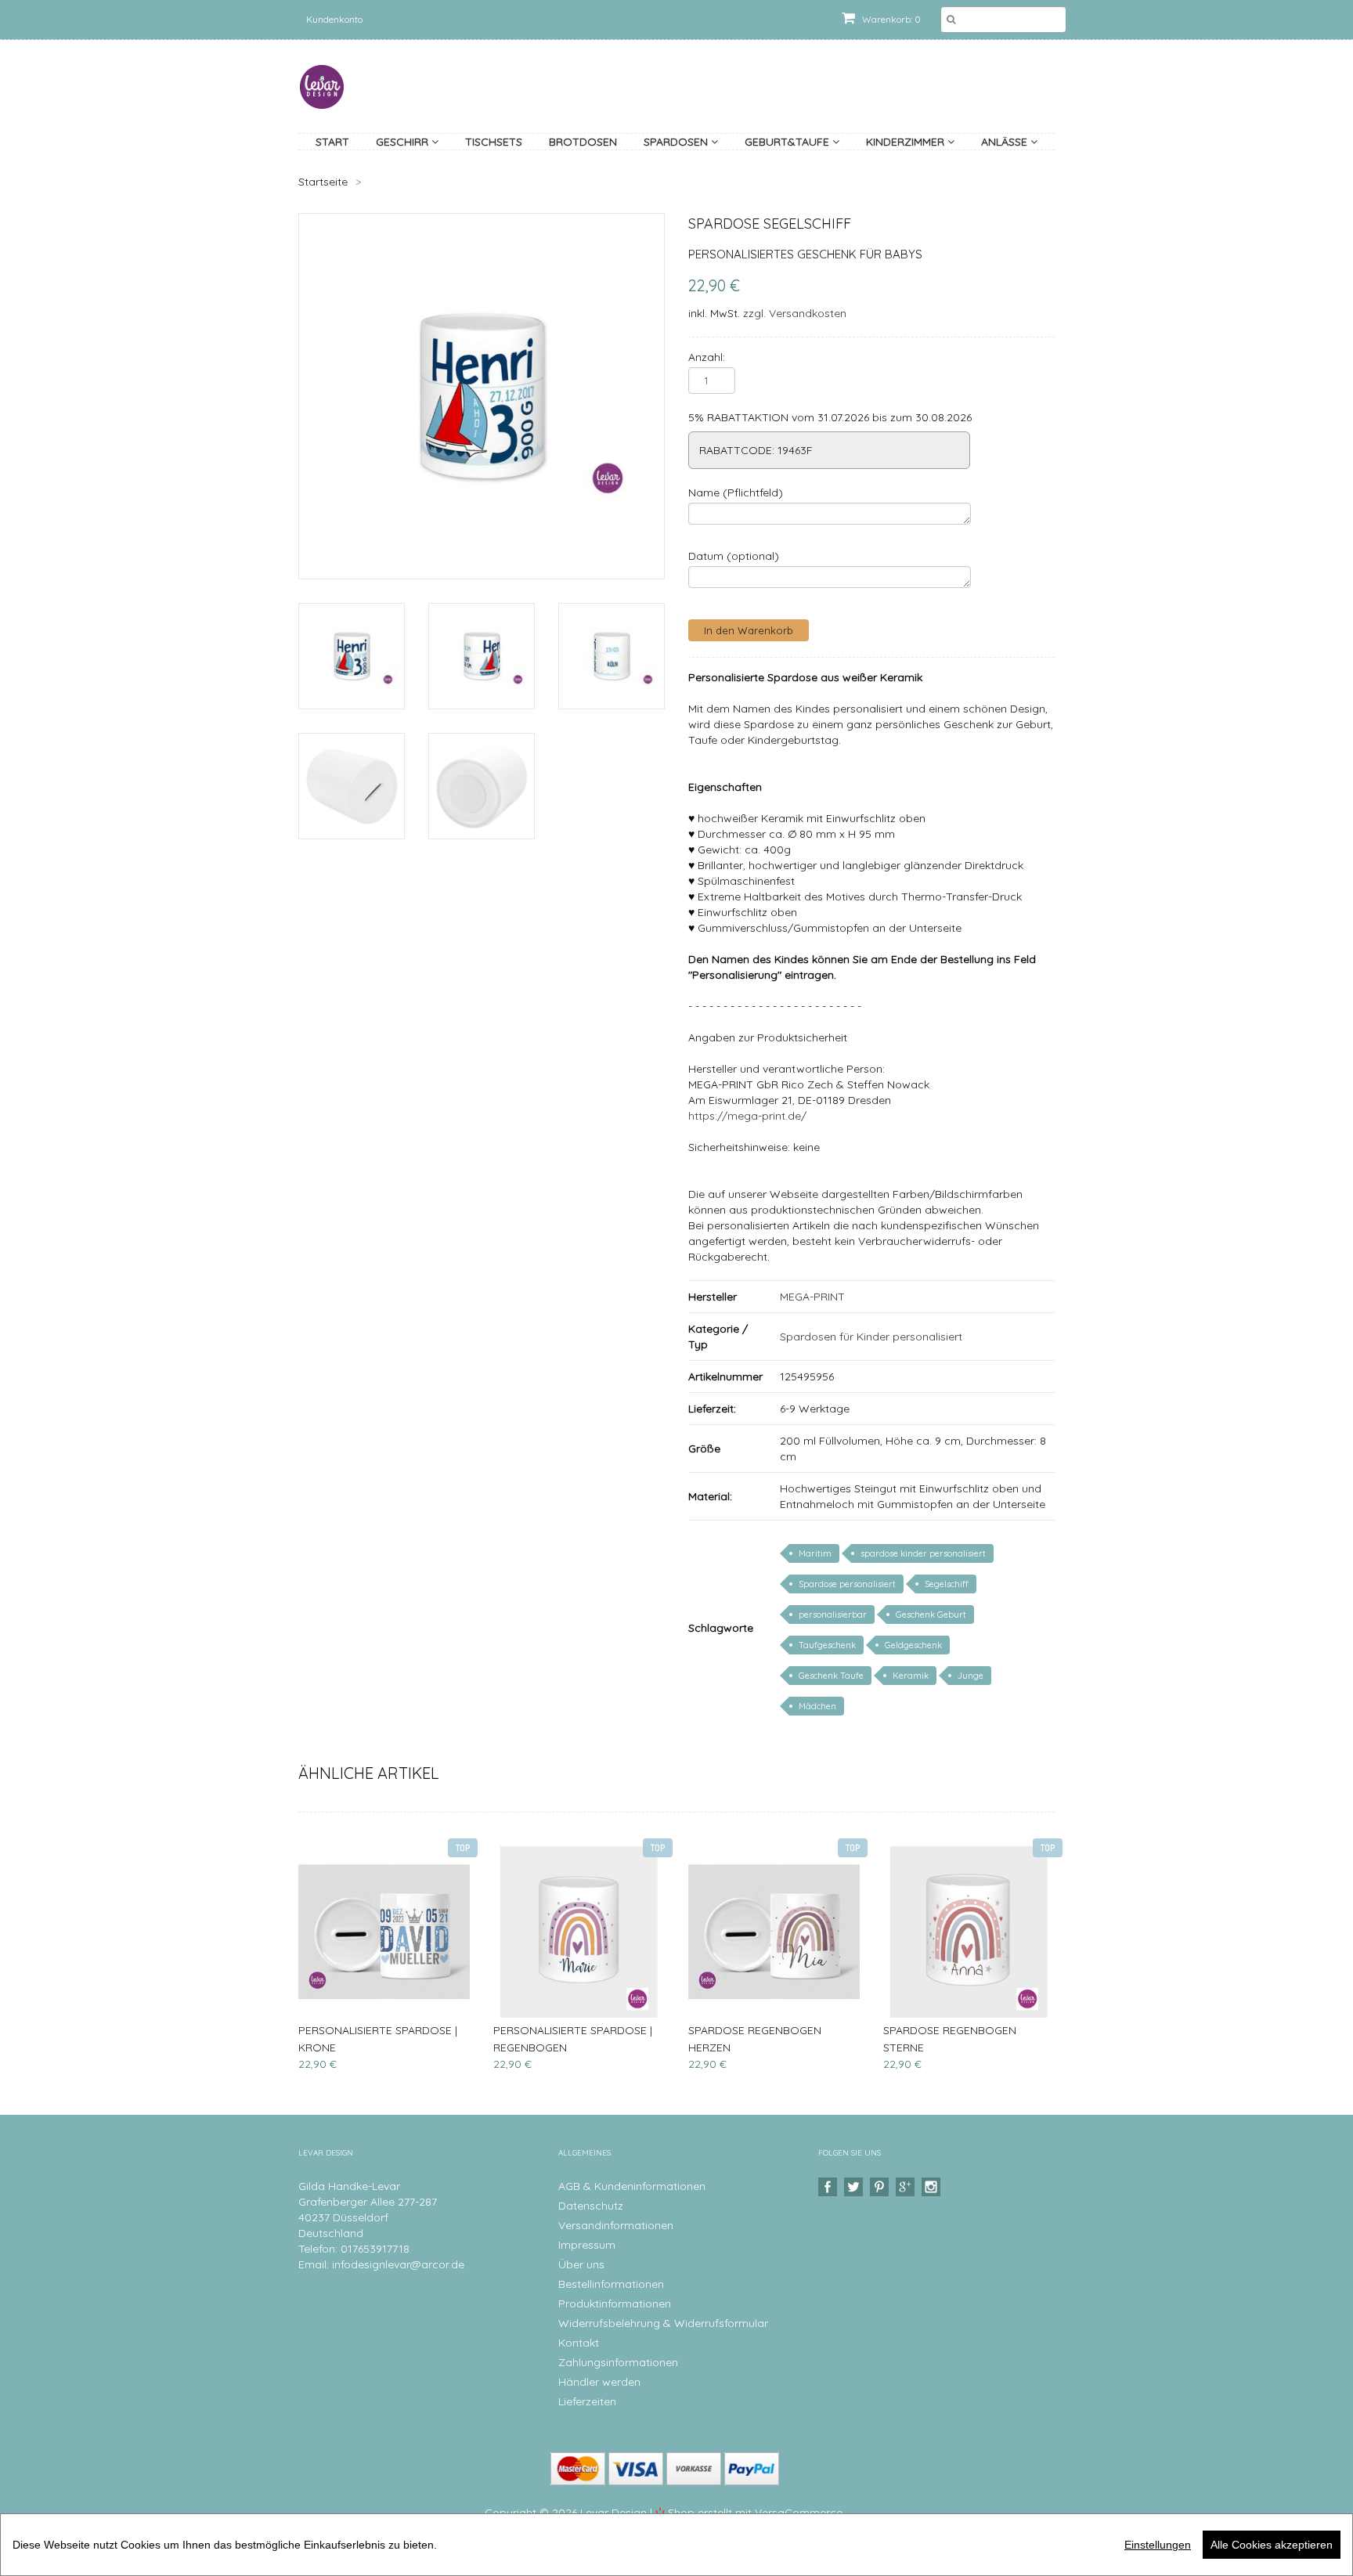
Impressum (587, 2245)
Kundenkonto (334, 19)
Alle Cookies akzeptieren (1272, 2545)
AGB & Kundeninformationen (632, 2186)
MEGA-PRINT (812, 1297)
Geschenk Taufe (831, 1676)
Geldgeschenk (913, 1645)
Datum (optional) (734, 556)
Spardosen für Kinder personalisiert (871, 1337)
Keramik (911, 1676)
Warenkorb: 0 (890, 19)
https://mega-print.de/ (747, 1116)
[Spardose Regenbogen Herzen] (774, 1932)
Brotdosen (583, 142)
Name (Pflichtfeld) (736, 492)
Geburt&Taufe (788, 142)
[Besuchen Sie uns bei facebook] (830, 2187)
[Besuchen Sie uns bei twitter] (855, 2187)
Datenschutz (591, 2206)
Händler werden (599, 2382)
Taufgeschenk (827, 1645)
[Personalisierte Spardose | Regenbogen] (579, 1932)
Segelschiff (947, 1584)
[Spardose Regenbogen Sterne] (969, 1932)
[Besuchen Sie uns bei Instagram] (933, 2187)
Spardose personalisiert (847, 1584)
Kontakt (579, 2343)
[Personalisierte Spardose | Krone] (384, 1932)
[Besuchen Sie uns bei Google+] (907, 2187)
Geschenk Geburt (931, 1615)
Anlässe (1006, 142)
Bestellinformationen (611, 2284)
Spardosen (677, 142)
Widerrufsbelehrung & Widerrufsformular (663, 2323)
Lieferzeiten (587, 2401)
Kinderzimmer (907, 142)
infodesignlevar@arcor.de (398, 2264)
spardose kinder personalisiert (923, 1553)
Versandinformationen (616, 2225)
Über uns (581, 2264)
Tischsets (494, 142)
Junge (971, 1676)
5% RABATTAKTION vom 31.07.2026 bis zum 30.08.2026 (830, 417)
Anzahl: (707, 357)
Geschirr (404, 142)
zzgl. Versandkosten (795, 313)
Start (332, 142)
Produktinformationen (615, 2304)
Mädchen (817, 1706)
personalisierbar (833, 1615)
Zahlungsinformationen (618, 2362)
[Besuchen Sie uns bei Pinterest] (881, 2187)
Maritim (815, 1553)
